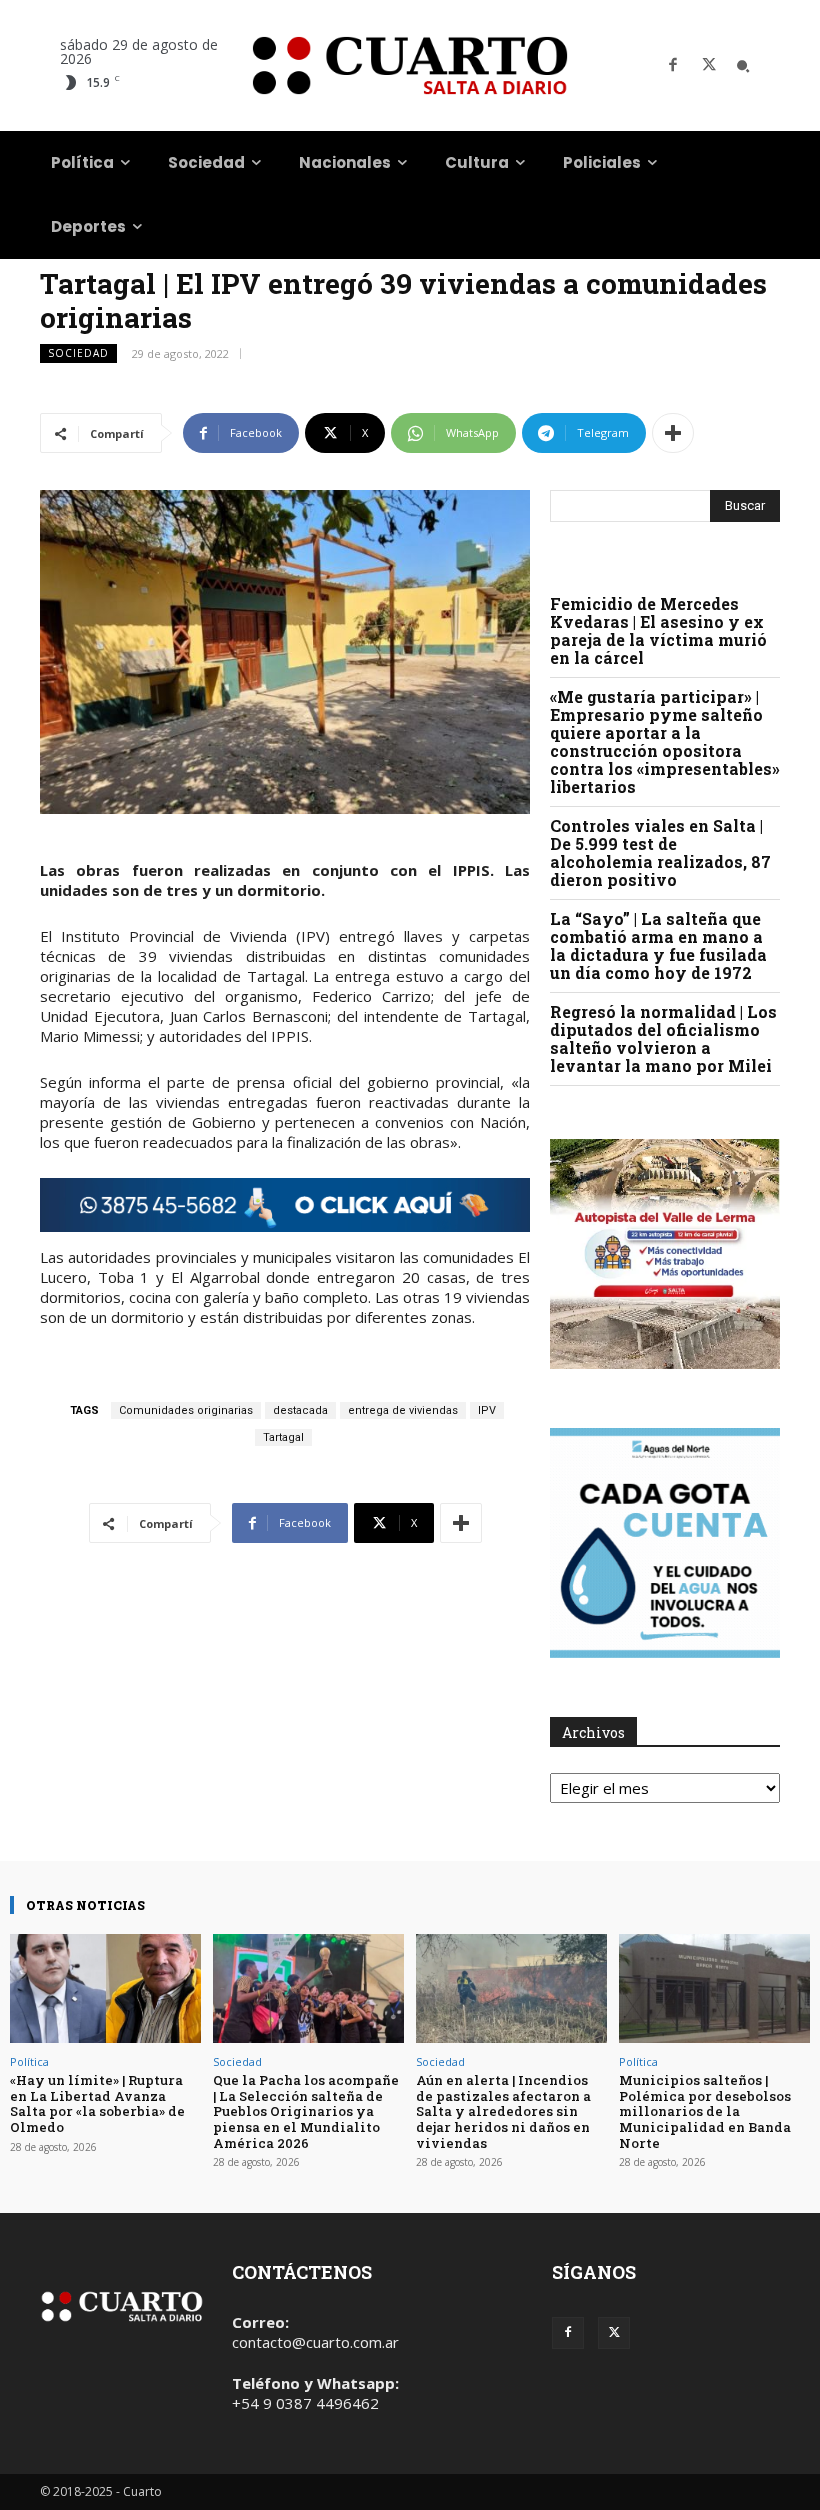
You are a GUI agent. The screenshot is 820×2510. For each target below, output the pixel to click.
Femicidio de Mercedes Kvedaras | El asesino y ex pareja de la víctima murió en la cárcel (658, 630)
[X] (709, 66)
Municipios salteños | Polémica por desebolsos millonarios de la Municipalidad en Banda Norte (705, 2111)
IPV (487, 1410)
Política (29, 2061)
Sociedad (78, 353)
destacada (300, 1410)
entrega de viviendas (403, 1410)
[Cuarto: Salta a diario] (410, 65)
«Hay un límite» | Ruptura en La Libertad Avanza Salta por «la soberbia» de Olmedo (97, 2103)
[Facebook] (673, 66)
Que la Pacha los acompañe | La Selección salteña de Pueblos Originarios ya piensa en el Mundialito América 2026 (306, 2111)
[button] (743, 66)
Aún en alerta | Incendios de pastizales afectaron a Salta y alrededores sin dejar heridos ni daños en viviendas (503, 2111)
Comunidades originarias (186, 1410)
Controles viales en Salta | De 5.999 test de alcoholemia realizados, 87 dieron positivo (660, 852)
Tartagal (283, 1437)
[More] (673, 433)
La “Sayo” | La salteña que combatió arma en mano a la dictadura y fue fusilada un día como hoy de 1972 (658, 945)
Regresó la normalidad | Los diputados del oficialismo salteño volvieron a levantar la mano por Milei (663, 1038)
